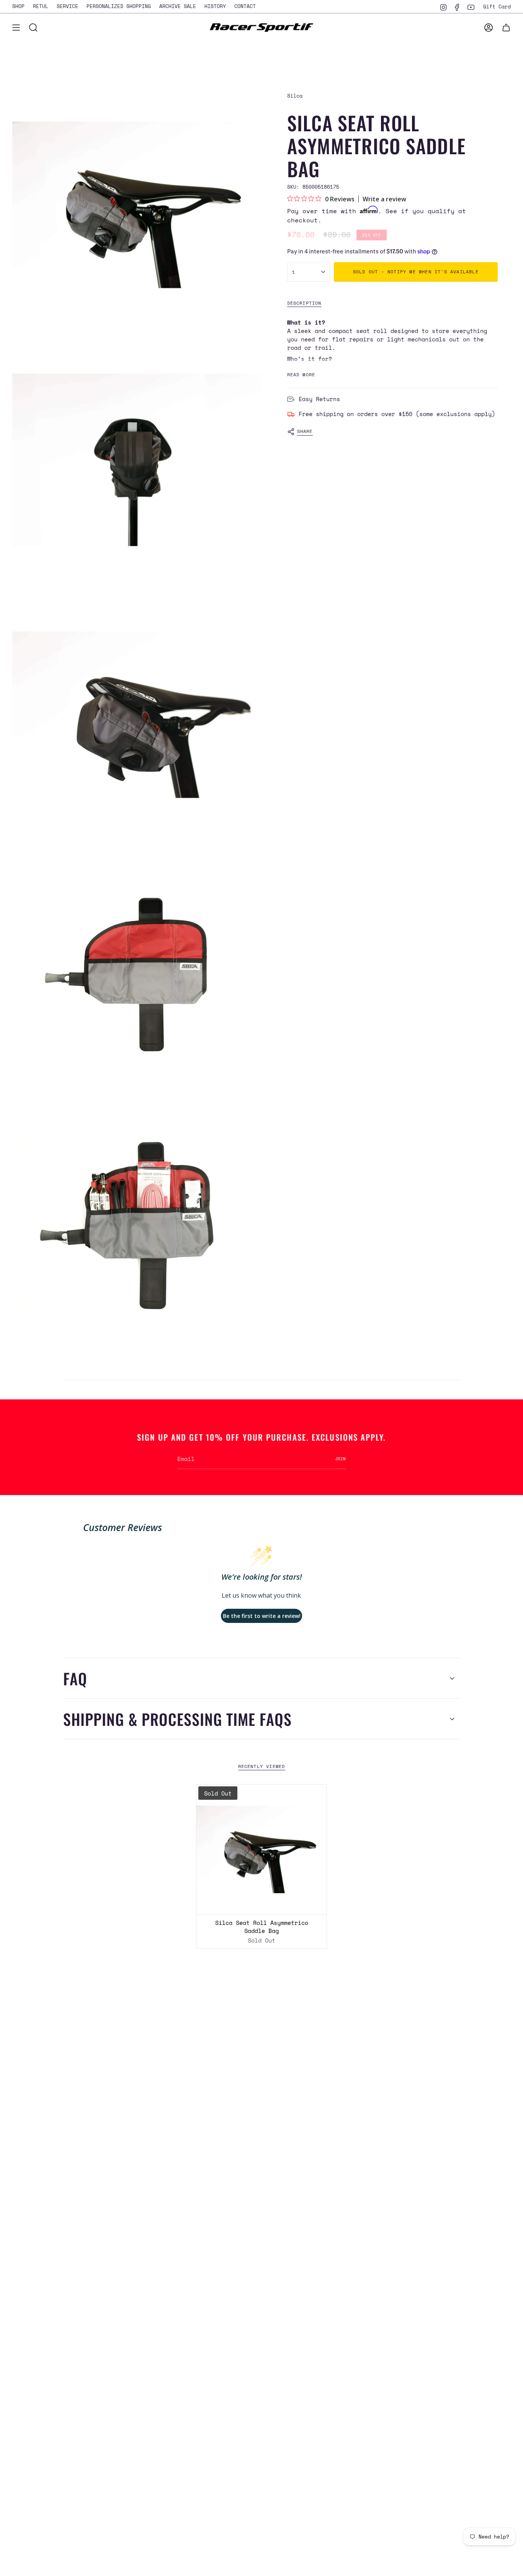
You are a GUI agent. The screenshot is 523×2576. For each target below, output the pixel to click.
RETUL (41, 6)
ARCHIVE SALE (178, 6)
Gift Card (497, 7)
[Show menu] (16, 28)
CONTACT (245, 6)
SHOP (18, 6)
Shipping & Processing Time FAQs (177, 1719)
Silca (295, 96)
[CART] (506, 28)
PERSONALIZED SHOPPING (119, 6)
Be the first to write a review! (262, 1616)
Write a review (384, 199)
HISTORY (215, 6)
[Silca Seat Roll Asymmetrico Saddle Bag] (261, 1850)
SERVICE (67, 6)
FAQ (75, 1678)
